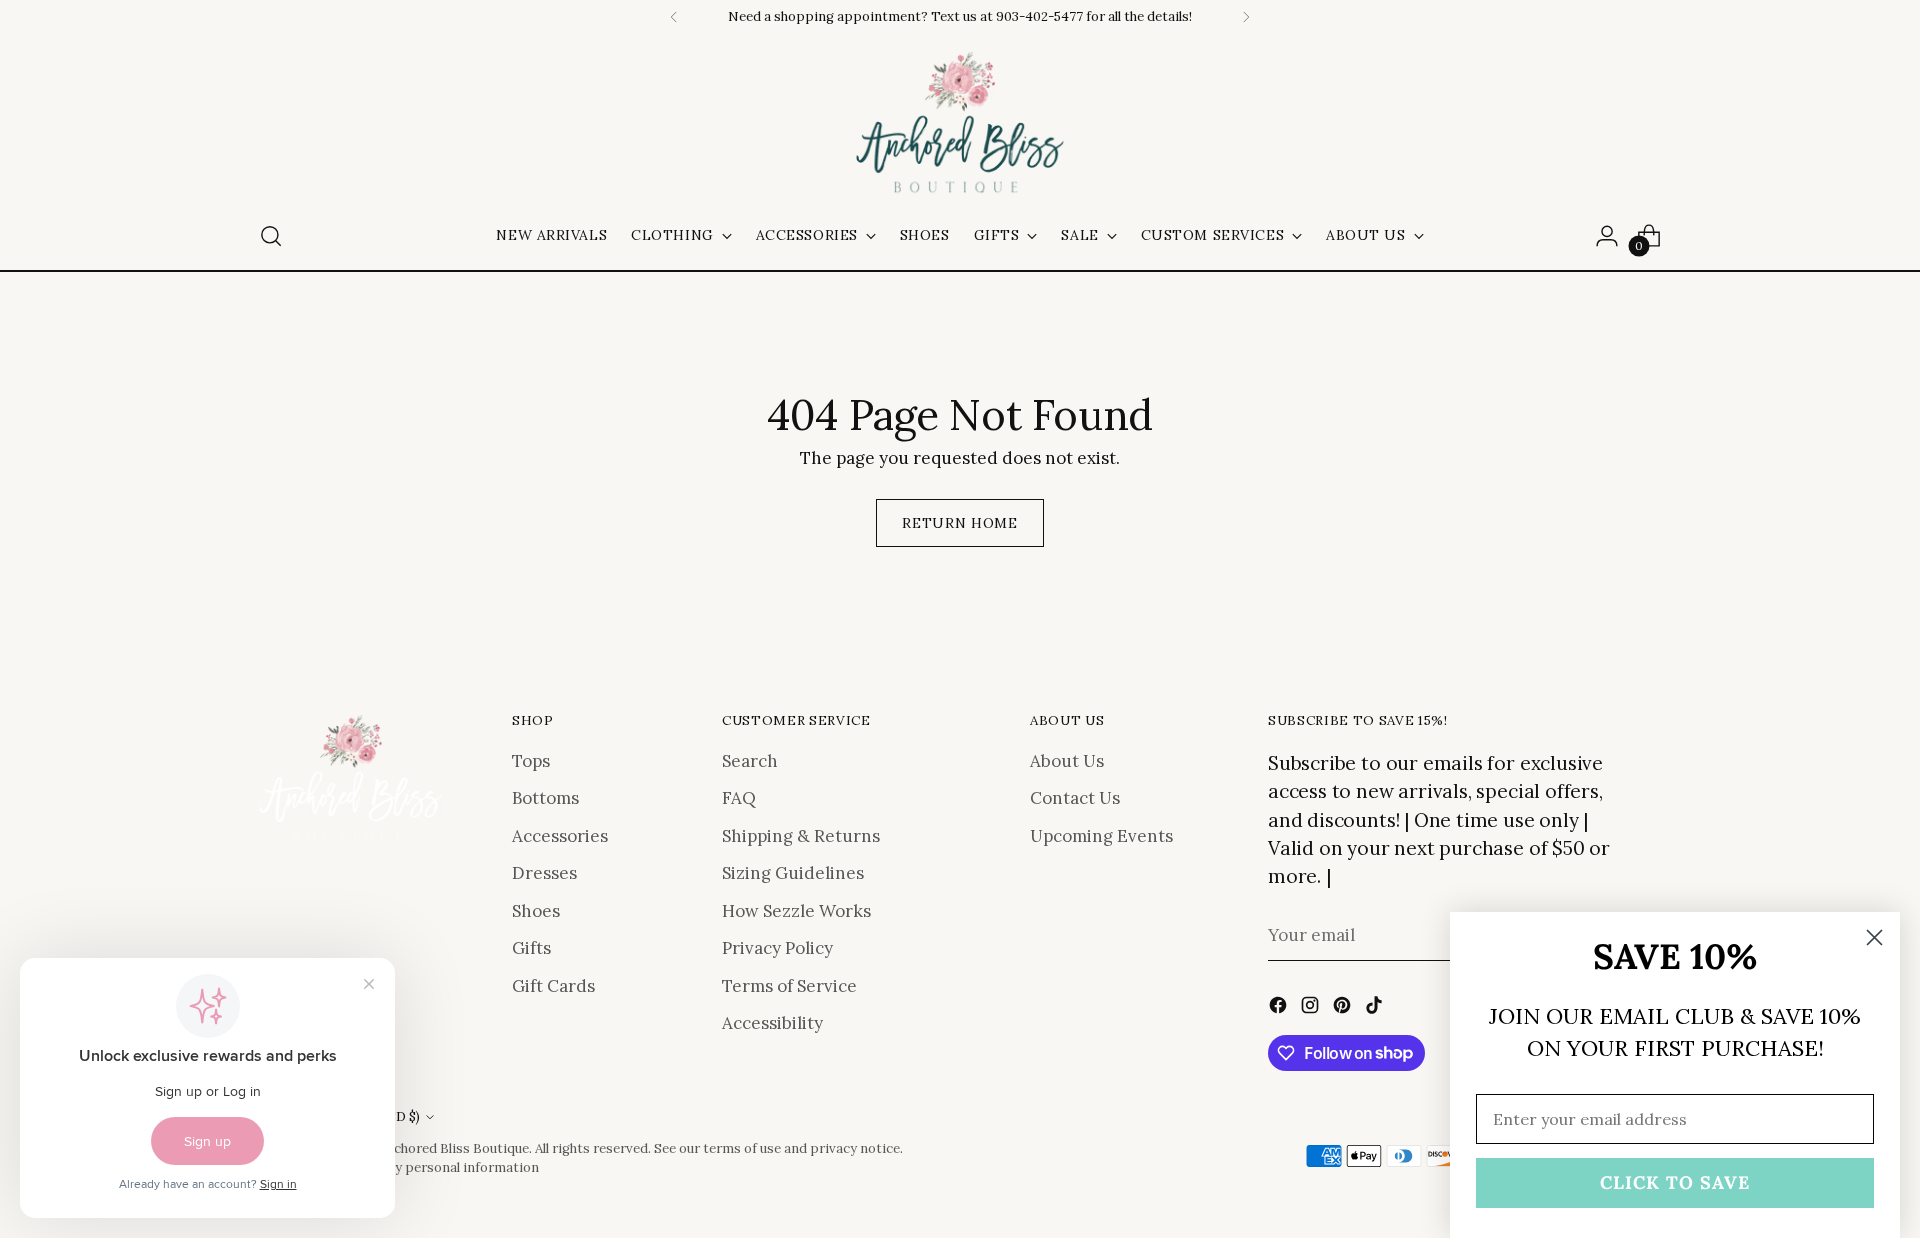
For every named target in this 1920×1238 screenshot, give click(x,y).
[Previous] (674, 17)
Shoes (536, 911)
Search (750, 761)
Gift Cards (553, 986)
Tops (531, 761)
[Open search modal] (271, 236)
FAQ (739, 798)
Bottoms (545, 798)
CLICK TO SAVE (1675, 1182)
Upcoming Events (1101, 836)
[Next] (1246, 17)
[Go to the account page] (1607, 236)
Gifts (531, 948)
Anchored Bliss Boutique (453, 1148)
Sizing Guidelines (793, 873)
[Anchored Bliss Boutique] (960, 124)
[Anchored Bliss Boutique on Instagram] (1312, 1009)
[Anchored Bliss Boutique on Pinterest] (1344, 1009)
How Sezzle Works (796, 911)
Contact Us (1075, 798)
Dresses (544, 873)
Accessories (560, 836)
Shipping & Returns (801, 836)
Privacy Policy (777, 948)
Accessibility (772, 1023)
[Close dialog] (1874, 937)
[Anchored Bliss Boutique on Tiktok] (1376, 1009)
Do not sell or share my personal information (399, 1167)
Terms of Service (789, 986)
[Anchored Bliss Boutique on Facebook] (1280, 1009)
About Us (1067, 761)
